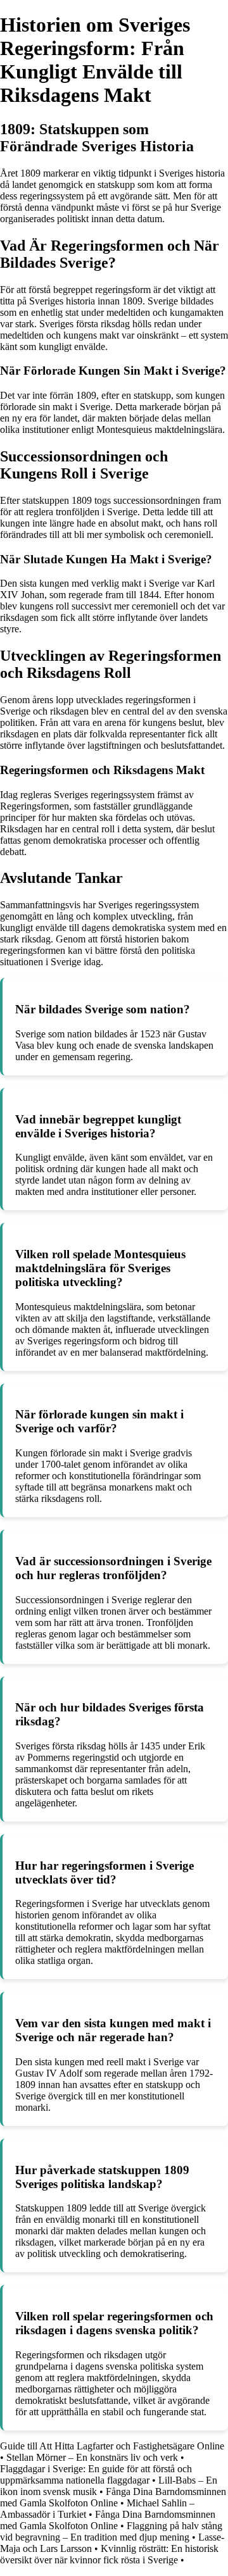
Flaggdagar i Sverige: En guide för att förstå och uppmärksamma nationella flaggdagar (96, 2474)
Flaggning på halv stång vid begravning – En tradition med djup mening (111, 2531)
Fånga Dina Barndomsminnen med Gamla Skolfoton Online (113, 2497)
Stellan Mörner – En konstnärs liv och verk (92, 2457)
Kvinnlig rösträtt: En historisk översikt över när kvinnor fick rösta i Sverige (109, 2554)
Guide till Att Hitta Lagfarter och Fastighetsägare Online (112, 2446)
